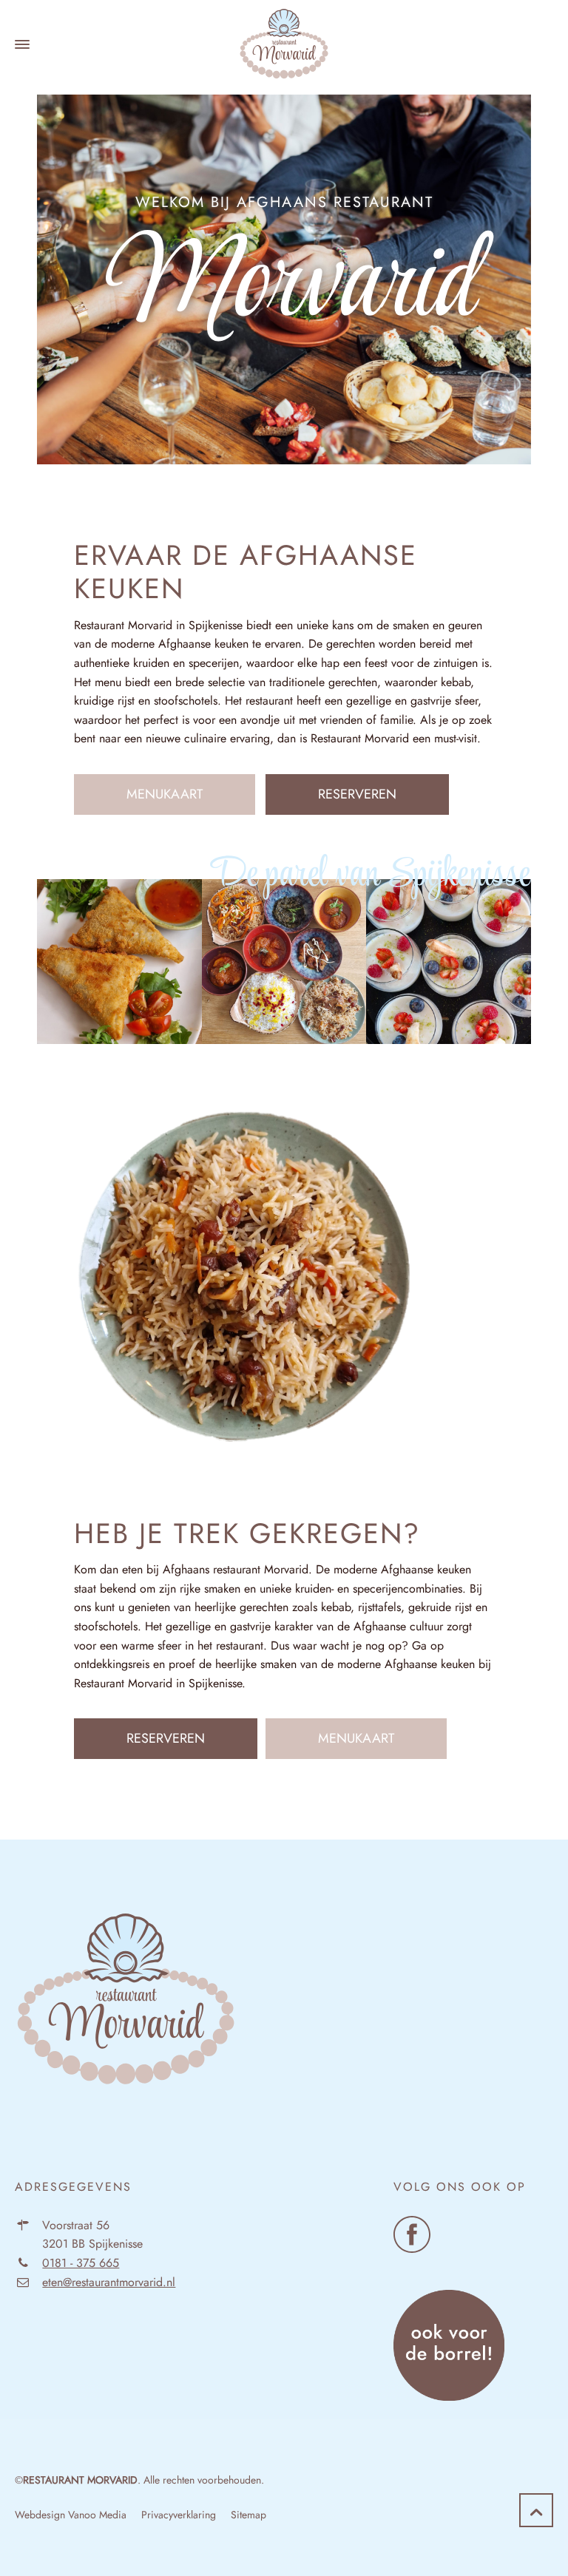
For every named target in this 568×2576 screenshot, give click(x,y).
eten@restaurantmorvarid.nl (109, 2282)
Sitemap (248, 2515)
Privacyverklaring (179, 2515)
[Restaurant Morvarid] (284, 44)
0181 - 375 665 (81, 2263)
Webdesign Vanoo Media (71, 2515)
